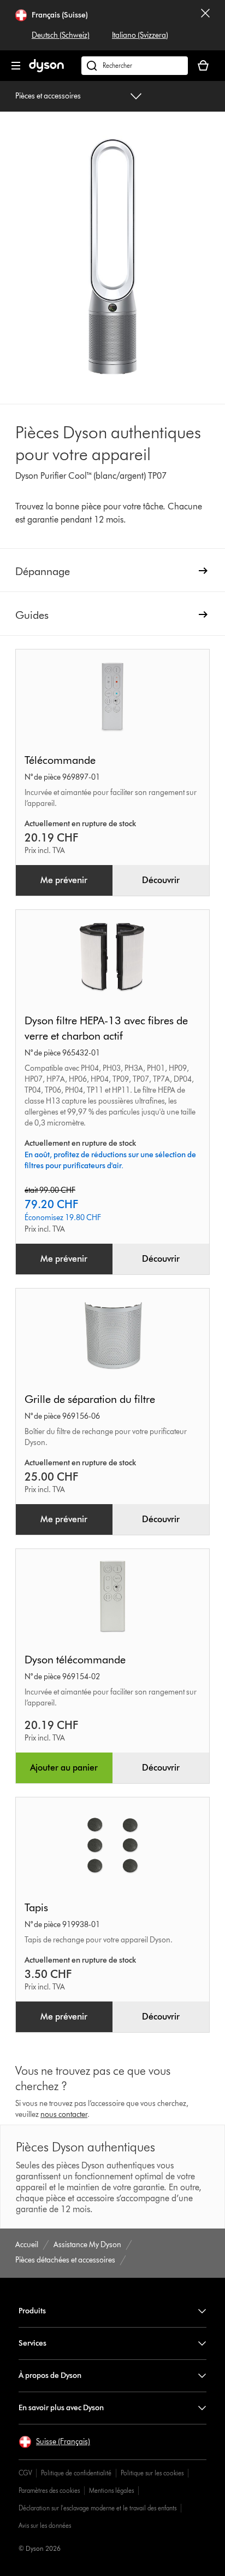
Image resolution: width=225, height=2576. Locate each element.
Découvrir (161, 880)
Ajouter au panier (64, 1768)
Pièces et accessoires (48, 96)
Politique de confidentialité (76, 2473)
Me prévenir (64, 880)
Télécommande (60, 760)
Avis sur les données (45, 2525)
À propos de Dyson (50, 2375)
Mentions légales (111, 2490)
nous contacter (64, 2114)
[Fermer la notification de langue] (205, 25)
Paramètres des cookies (49, 2490)
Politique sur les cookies (152, 2473)
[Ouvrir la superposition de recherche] (135, 66)
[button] (54, 2442)
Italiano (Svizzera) (140, 35)
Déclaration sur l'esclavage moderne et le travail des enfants (97, 2508)
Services (32, 2343)
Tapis (36, 1907)
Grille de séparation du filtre (90, 1399)
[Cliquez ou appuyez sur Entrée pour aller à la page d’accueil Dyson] (46, 70)
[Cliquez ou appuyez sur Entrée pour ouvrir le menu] (16, 66)
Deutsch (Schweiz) (61, 35)
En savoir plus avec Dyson (61, 2408)
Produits (32, 2311)
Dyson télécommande (75, 1660)
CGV (25, 2473)
